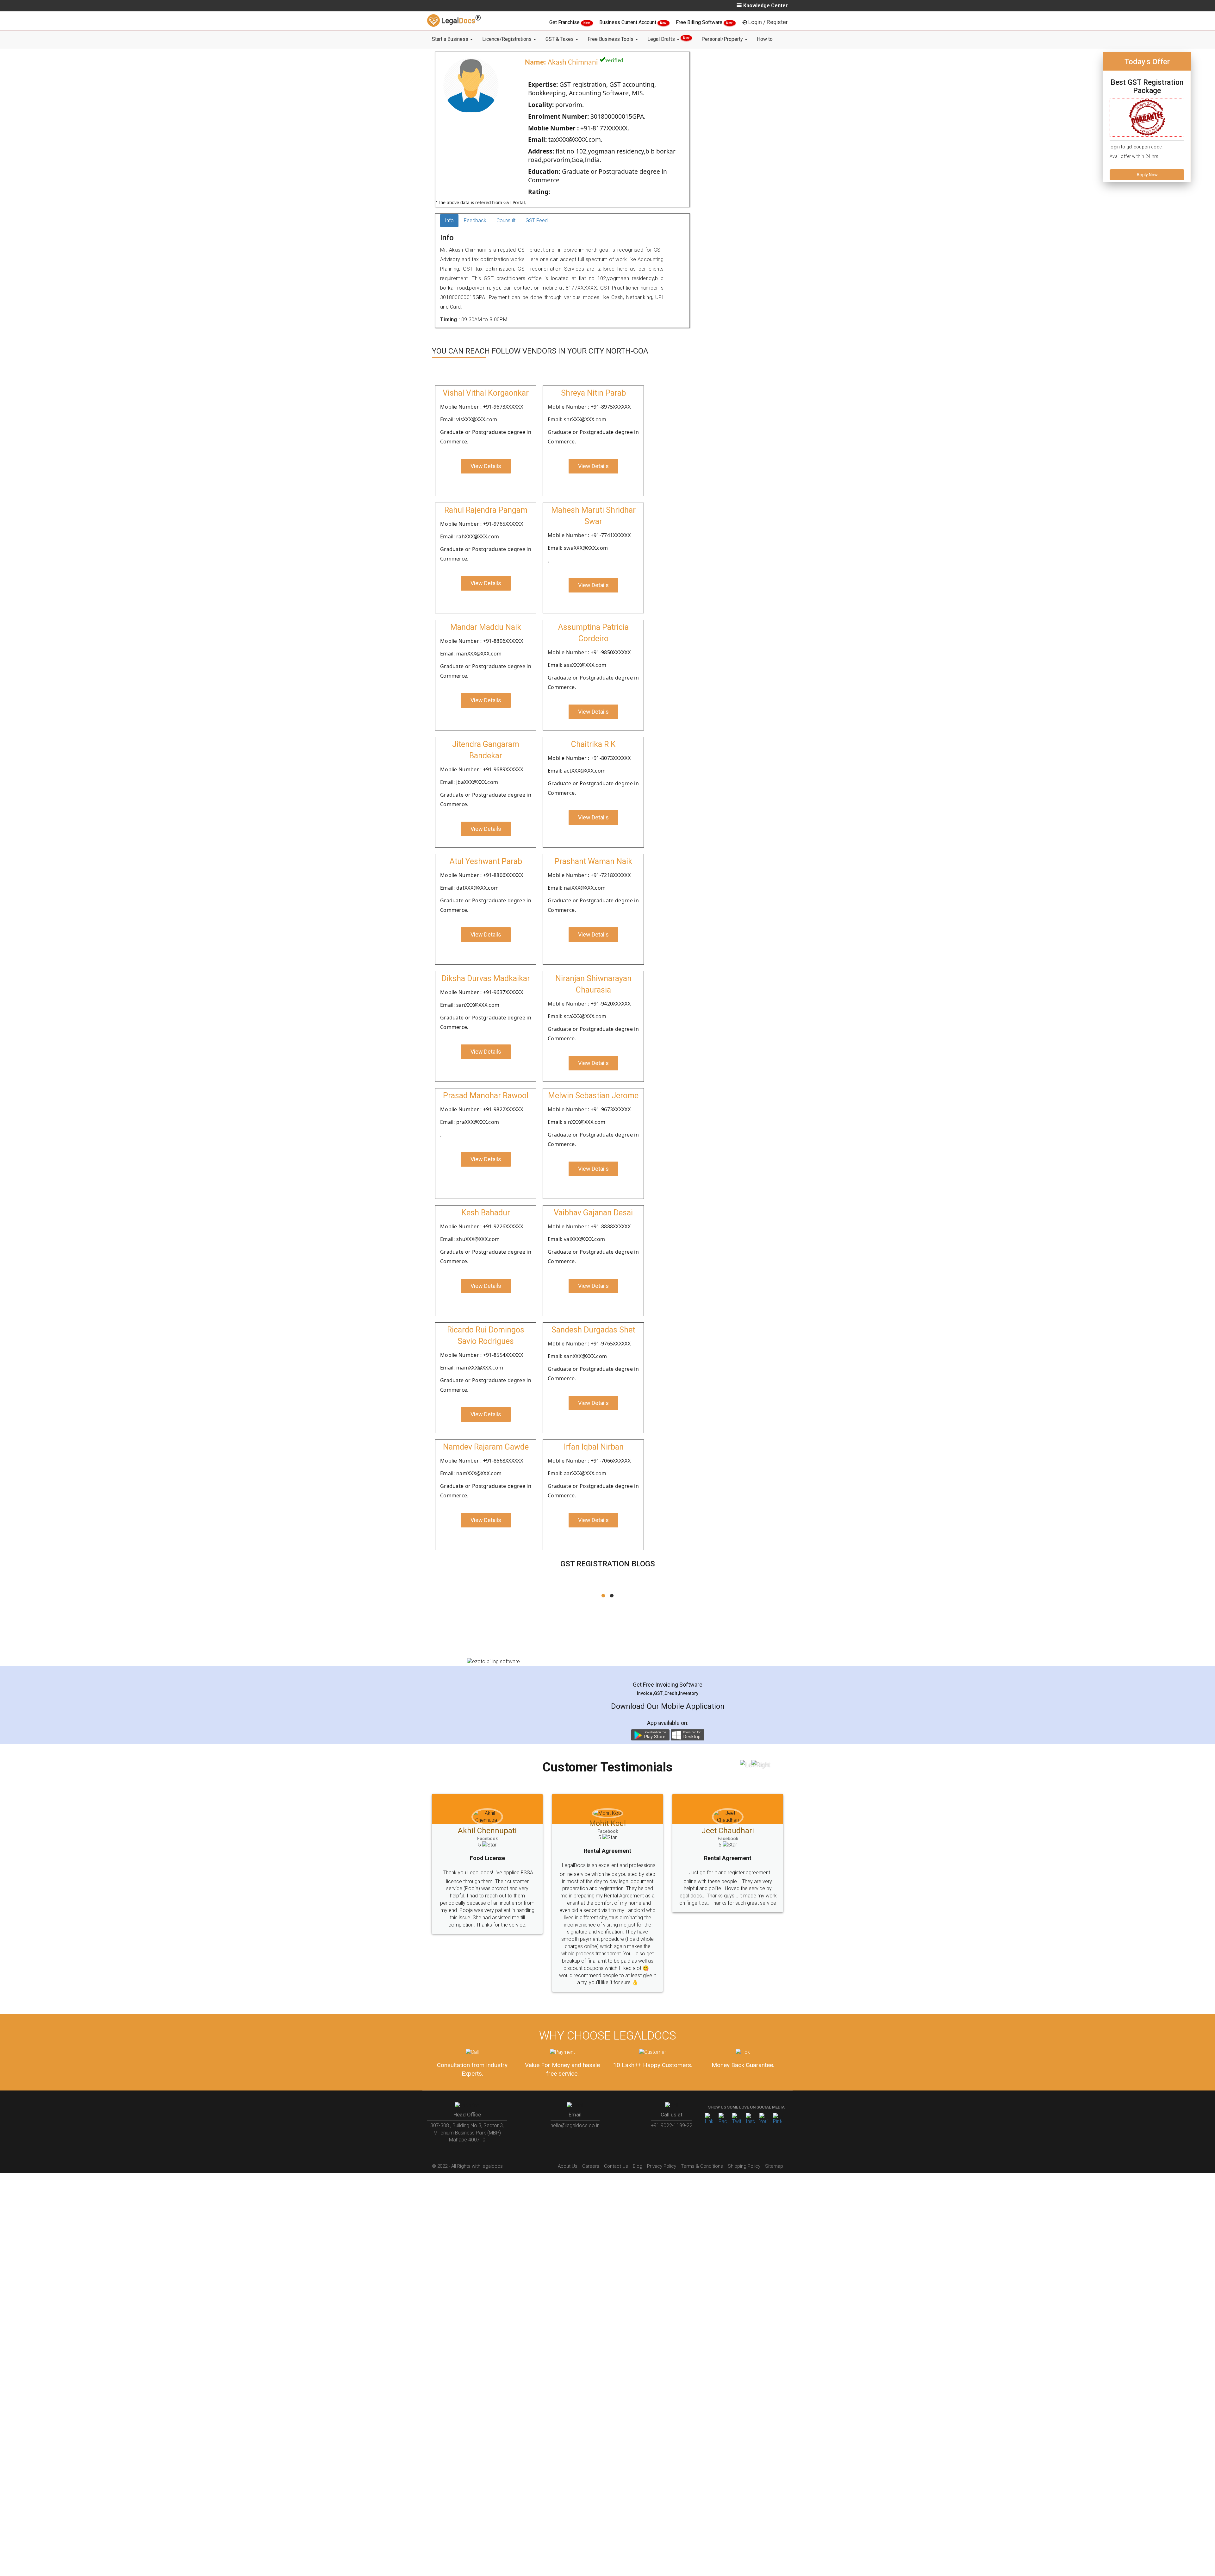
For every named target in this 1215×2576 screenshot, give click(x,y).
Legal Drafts (668, 39)
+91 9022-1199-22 (672, 2096)
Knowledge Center (766, 6)
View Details (486, 466)
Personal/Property (723, 39)
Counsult (506, 220)
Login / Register (768, 22)
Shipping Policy (744, 2137)
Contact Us (616, 2137)
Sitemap (774, 2137)
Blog (638, 2137)
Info (449, 220)
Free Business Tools (611, 39)
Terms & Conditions (702, 2137)
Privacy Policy (662, 2137)
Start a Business (451, 39)
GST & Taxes (560, 39)
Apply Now (1147, 175)
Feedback (475, 220)
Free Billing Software (700, 22)
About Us (568, 2137)
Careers (591, 2137)
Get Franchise (565, 22)
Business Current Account (628, 22)
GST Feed (537, 220)
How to (765, 39)
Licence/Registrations (508, 39)
